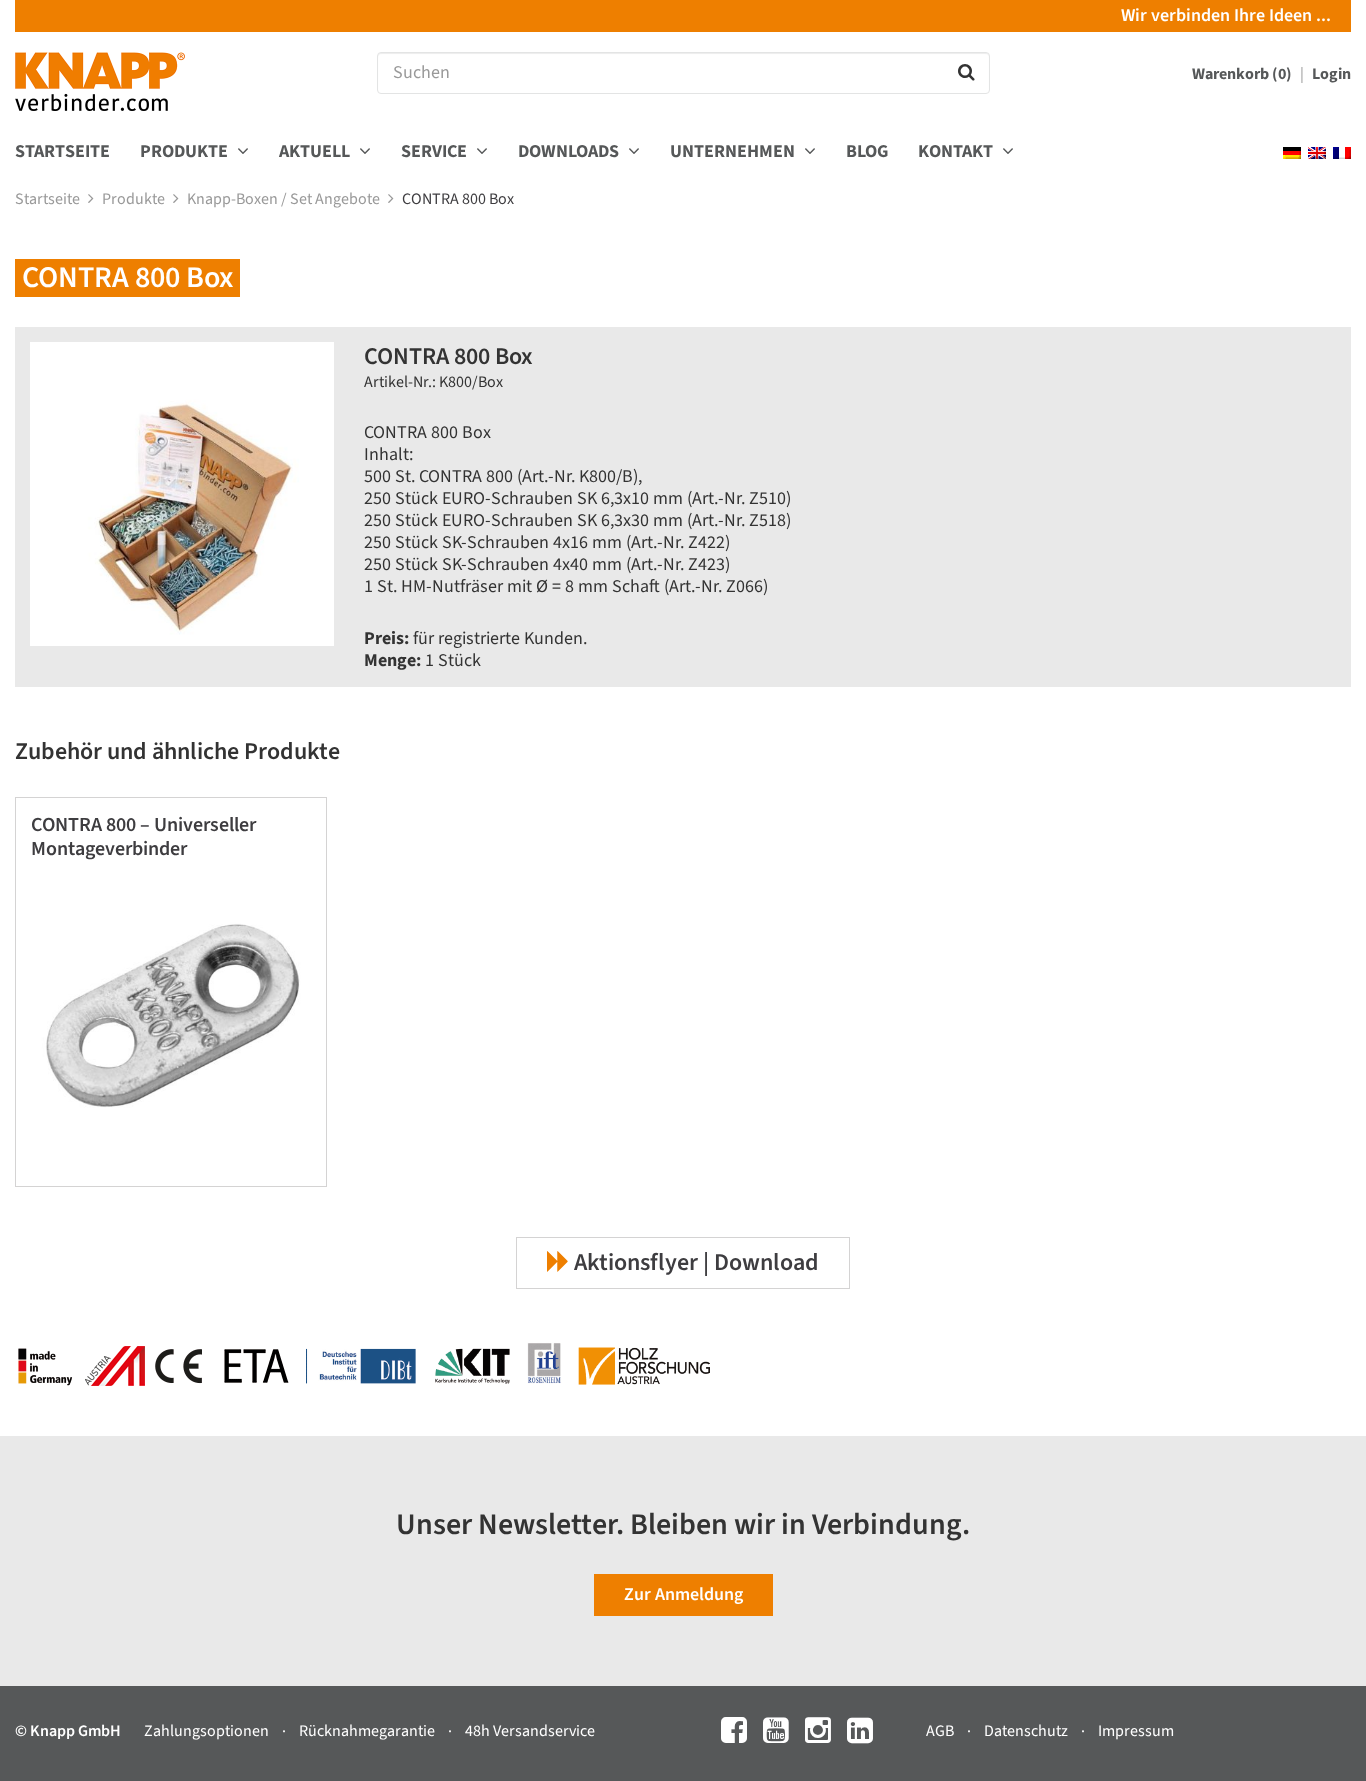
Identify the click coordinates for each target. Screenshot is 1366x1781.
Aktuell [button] (316, 152)
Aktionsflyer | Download (694, 1262)
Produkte (135, 199)
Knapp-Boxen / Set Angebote (285, 199)
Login (1331, 74)
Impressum (1136, 1731)
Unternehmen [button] (734, 152)
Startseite (62, 152)
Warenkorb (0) (1243, 74)
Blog (867, 152)
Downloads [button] (570, 152)
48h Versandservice (530, 1731)
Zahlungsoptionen (208, 1731)
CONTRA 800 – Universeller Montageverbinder (143, 837)
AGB (941, 1731)
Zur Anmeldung (683, 1594)
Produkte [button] (186, 152)
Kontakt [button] (957, 152)
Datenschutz (1027, 1731)
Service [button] (436, 152)
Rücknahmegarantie (368, 1731)
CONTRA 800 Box (459, 199)
